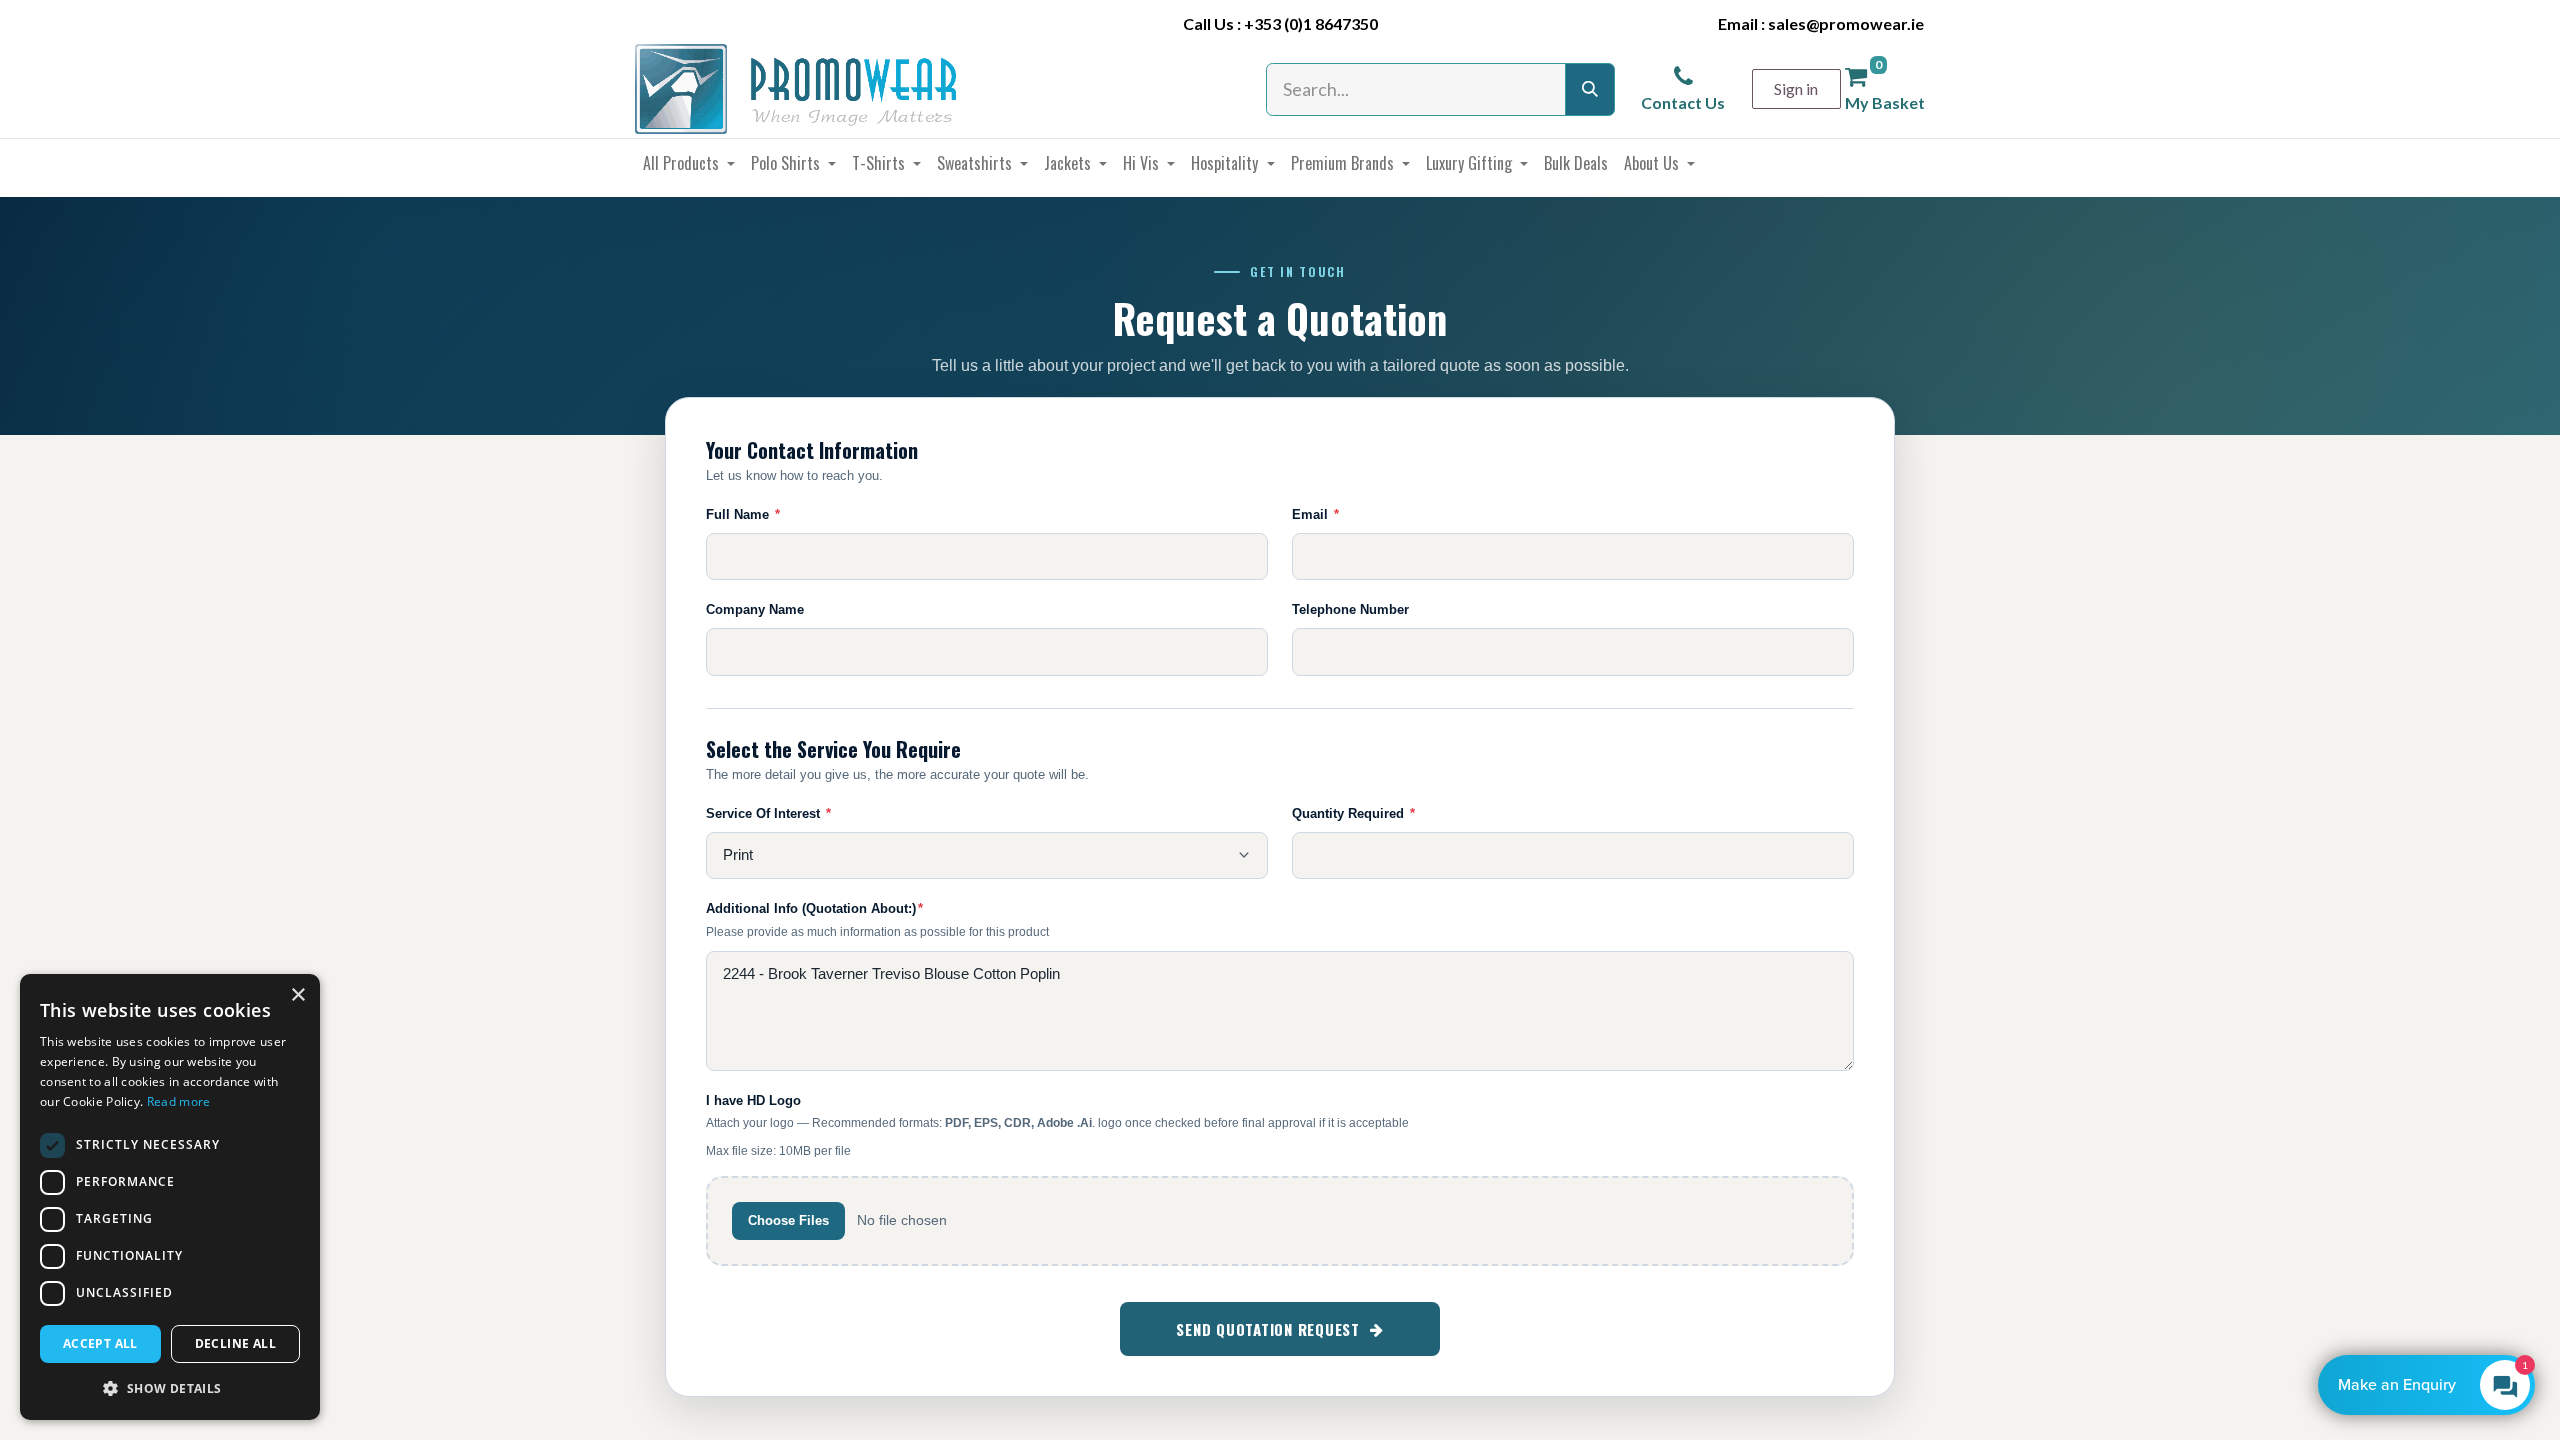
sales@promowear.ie (1846, 23)
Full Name (743, 514)
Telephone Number (1350, 609)
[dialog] (170, 1197)
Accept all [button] (100, 1343)
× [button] (297, 995)
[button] (170, 1388)
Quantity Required (1353, 813)
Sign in (1796, 88)
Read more (179, 1101)
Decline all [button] (235, 1343)
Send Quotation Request (1268, 1329)
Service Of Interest (768, 813)
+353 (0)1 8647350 (1311, 23)
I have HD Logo (753, 1100)
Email (1315, 514)
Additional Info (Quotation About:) (814, 908)
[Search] (1590, 89)
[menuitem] (689, 163)
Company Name (755, 609)
